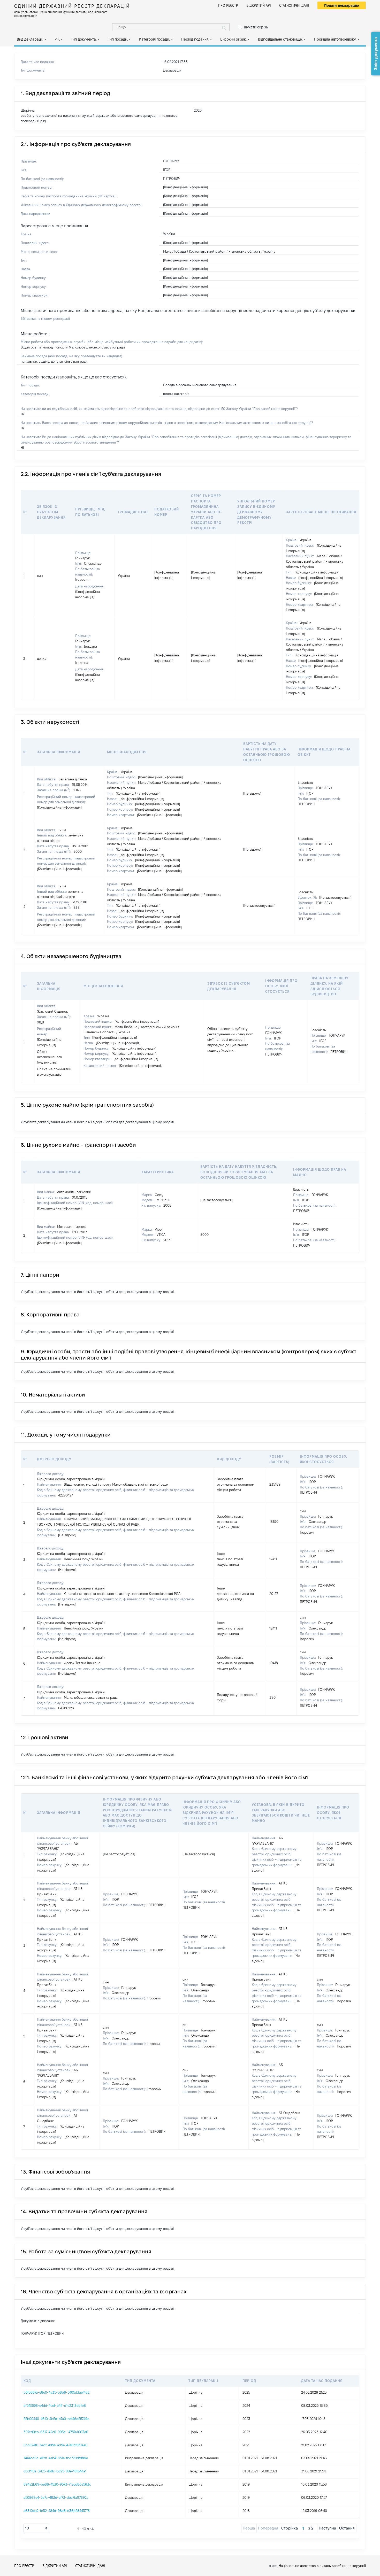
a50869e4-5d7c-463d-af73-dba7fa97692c (56, 2497)
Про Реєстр (228, 5)
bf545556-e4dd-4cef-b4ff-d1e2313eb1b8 (55, 2406)
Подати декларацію (342, 5)
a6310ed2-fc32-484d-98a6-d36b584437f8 (57, 2511)
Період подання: (195, 39)
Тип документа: (84, 39)
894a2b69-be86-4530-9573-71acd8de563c (57, 2484)
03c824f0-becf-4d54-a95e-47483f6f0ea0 (55, 2445)
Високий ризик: (233, 39)
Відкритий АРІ (259, 5)
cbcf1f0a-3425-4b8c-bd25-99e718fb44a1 (55, 2471)
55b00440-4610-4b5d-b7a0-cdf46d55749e (56, 2419)
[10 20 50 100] (36, 2528)
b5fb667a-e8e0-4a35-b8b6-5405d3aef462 (56, 2392)
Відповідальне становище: (280, 39)
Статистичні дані (294, 5)
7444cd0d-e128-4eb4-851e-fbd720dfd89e (56, 2458)
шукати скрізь (256, 27)
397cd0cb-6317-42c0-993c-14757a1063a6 (56, 2432)
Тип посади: (118, 39)
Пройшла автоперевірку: (335, 39)
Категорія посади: (154, 39)
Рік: (57, 39)
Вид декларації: (30, 39)
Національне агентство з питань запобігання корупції (322, 2566)
